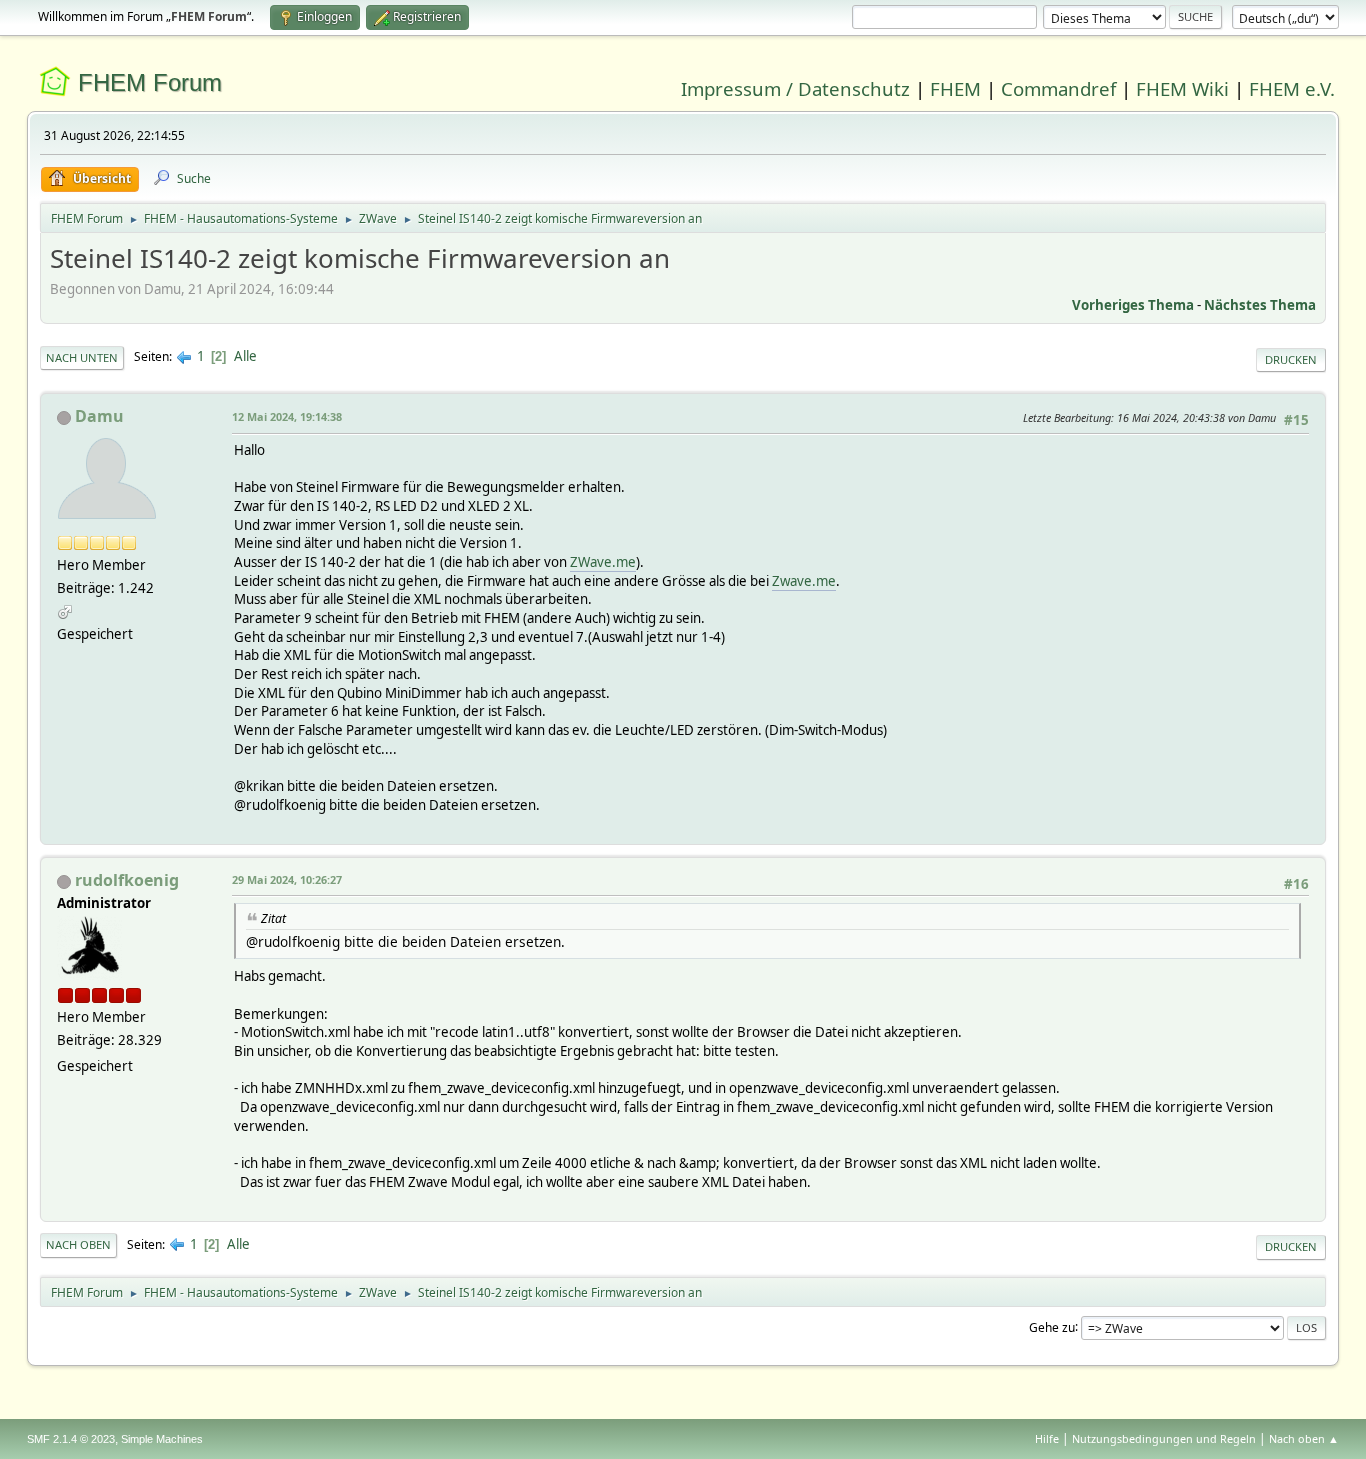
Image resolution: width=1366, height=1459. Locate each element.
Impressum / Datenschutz (795, 88)
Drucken (1291, 359)
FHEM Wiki (1182, 88)
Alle (245, 356)
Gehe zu (1052, 1326)
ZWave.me (603, 562)
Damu (99, 416)
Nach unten (82, 357)
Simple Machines (162, 1439)
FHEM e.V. (1292, 88)
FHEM (955, 88)
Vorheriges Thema (1133, 305)
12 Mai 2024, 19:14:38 (287, 416)
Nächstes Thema (1260, 305)
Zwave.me (804, 581)
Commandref (1058, 88)
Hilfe (1047, 1438)
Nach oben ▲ (1304, 1438)
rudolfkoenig (127, 880)
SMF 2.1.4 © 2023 (71, 1439)
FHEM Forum (150, 82)
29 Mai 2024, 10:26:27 (287, 879)
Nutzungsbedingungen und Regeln (1164, 1438)
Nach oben (78, 1244)
